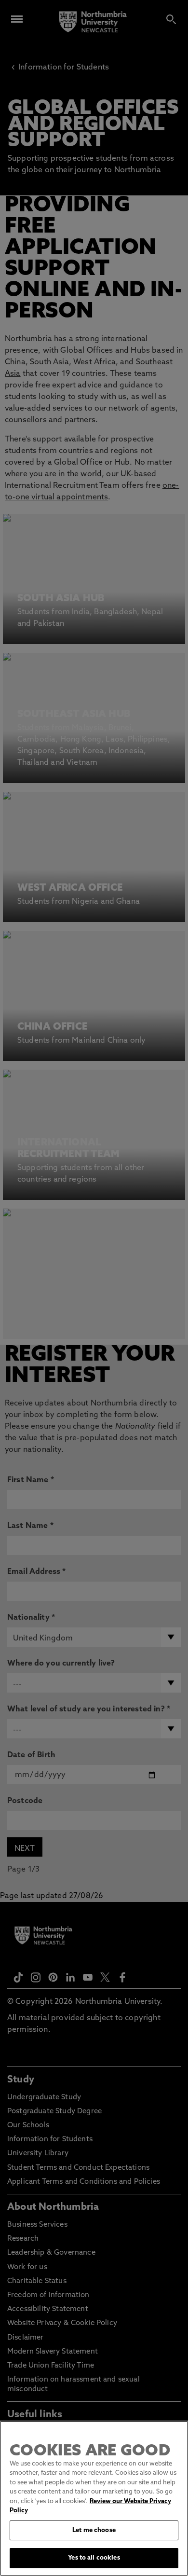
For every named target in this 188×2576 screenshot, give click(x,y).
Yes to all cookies (94, 2558)
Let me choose (94, 2530)
